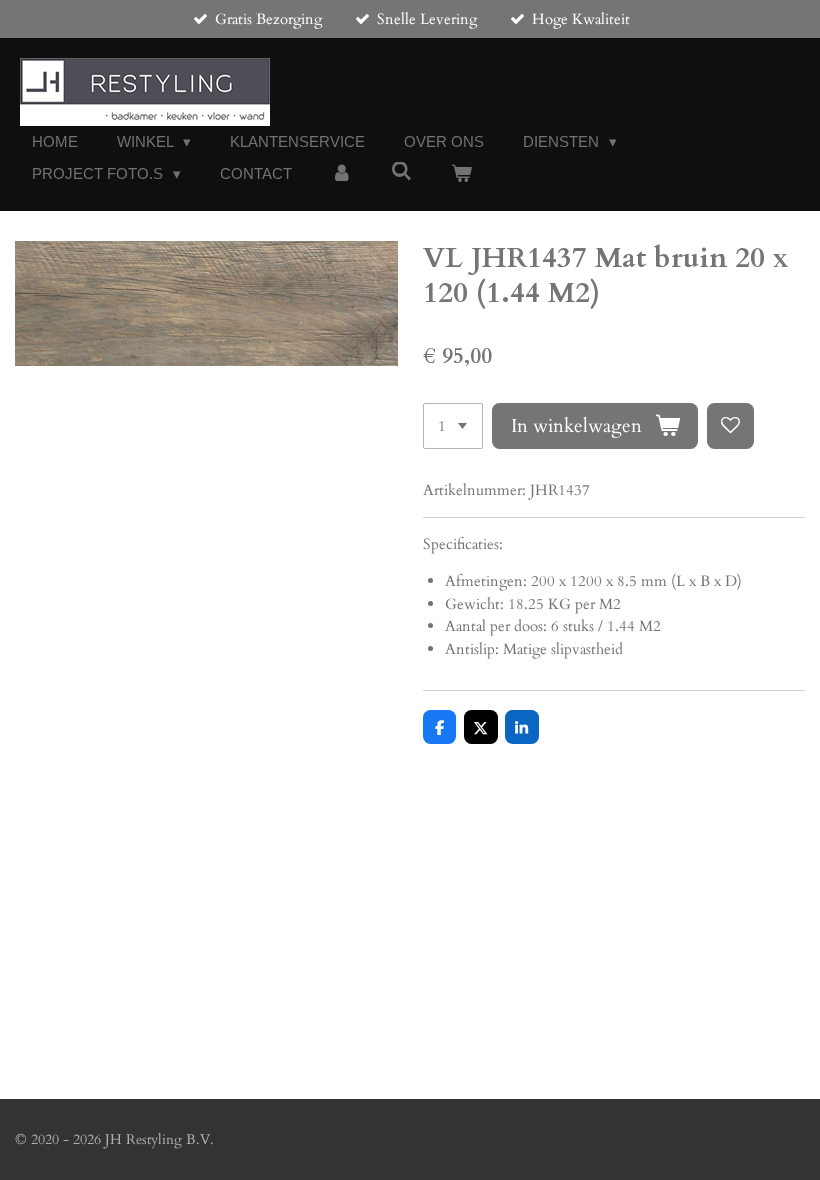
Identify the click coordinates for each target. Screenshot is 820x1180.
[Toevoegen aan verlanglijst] (730, 426)
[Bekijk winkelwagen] (461, 174)
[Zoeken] (401, 171)
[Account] (341, 174)
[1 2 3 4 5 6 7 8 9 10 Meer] (453, 426)
